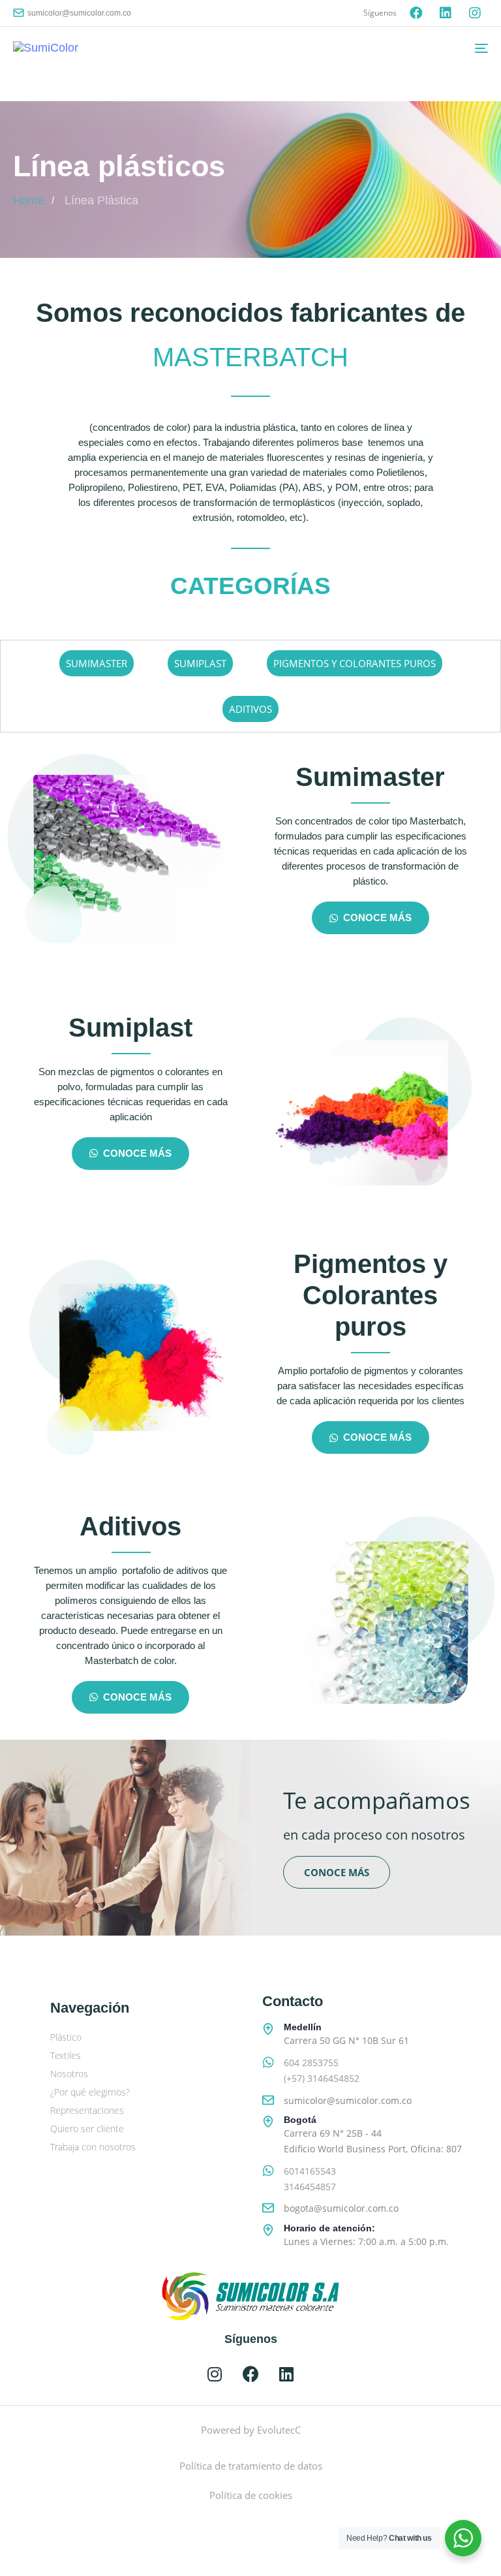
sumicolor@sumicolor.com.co (79, 13)
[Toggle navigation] (409, 48)
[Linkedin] (446, 13)
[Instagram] (475, 13)
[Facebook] (416, 13)
